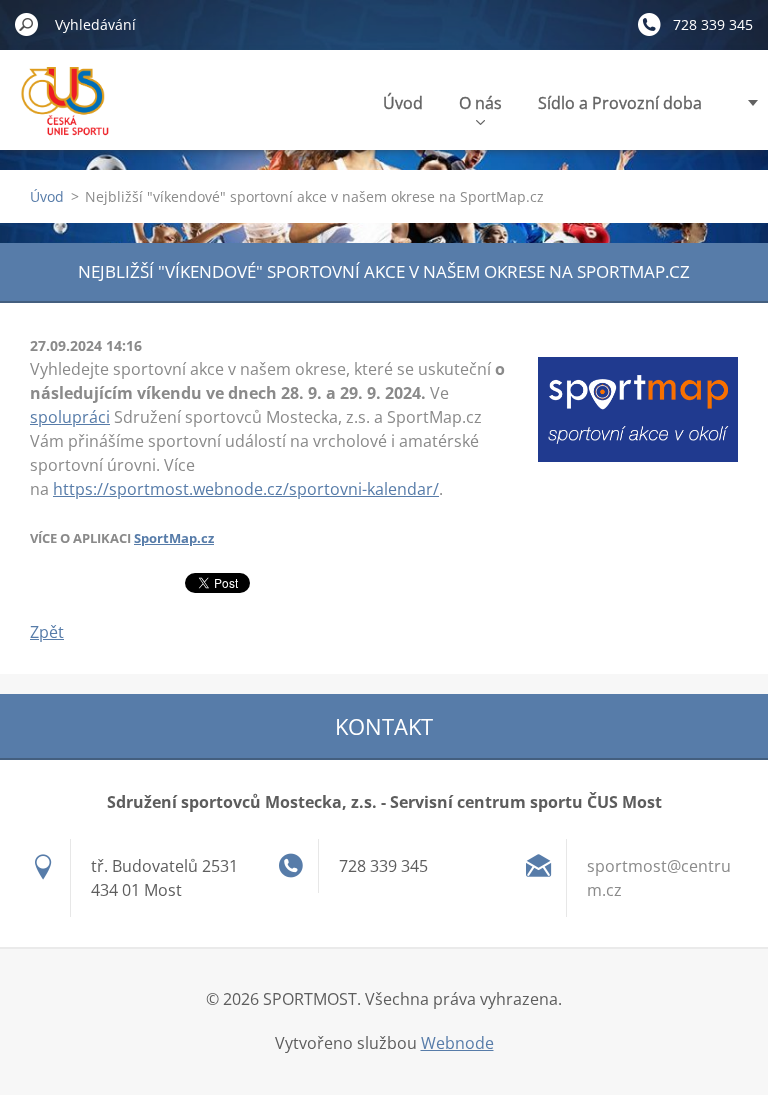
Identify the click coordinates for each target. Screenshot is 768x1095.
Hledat (27, 24)
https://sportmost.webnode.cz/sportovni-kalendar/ (246, 489)
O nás (480, 103)
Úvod (403, 103)
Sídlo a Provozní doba (620, 103)
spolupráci (70, 417)
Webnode (457, 1043)
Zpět (47, 632)
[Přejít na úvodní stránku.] (69, 113)
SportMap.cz (174, 538)
